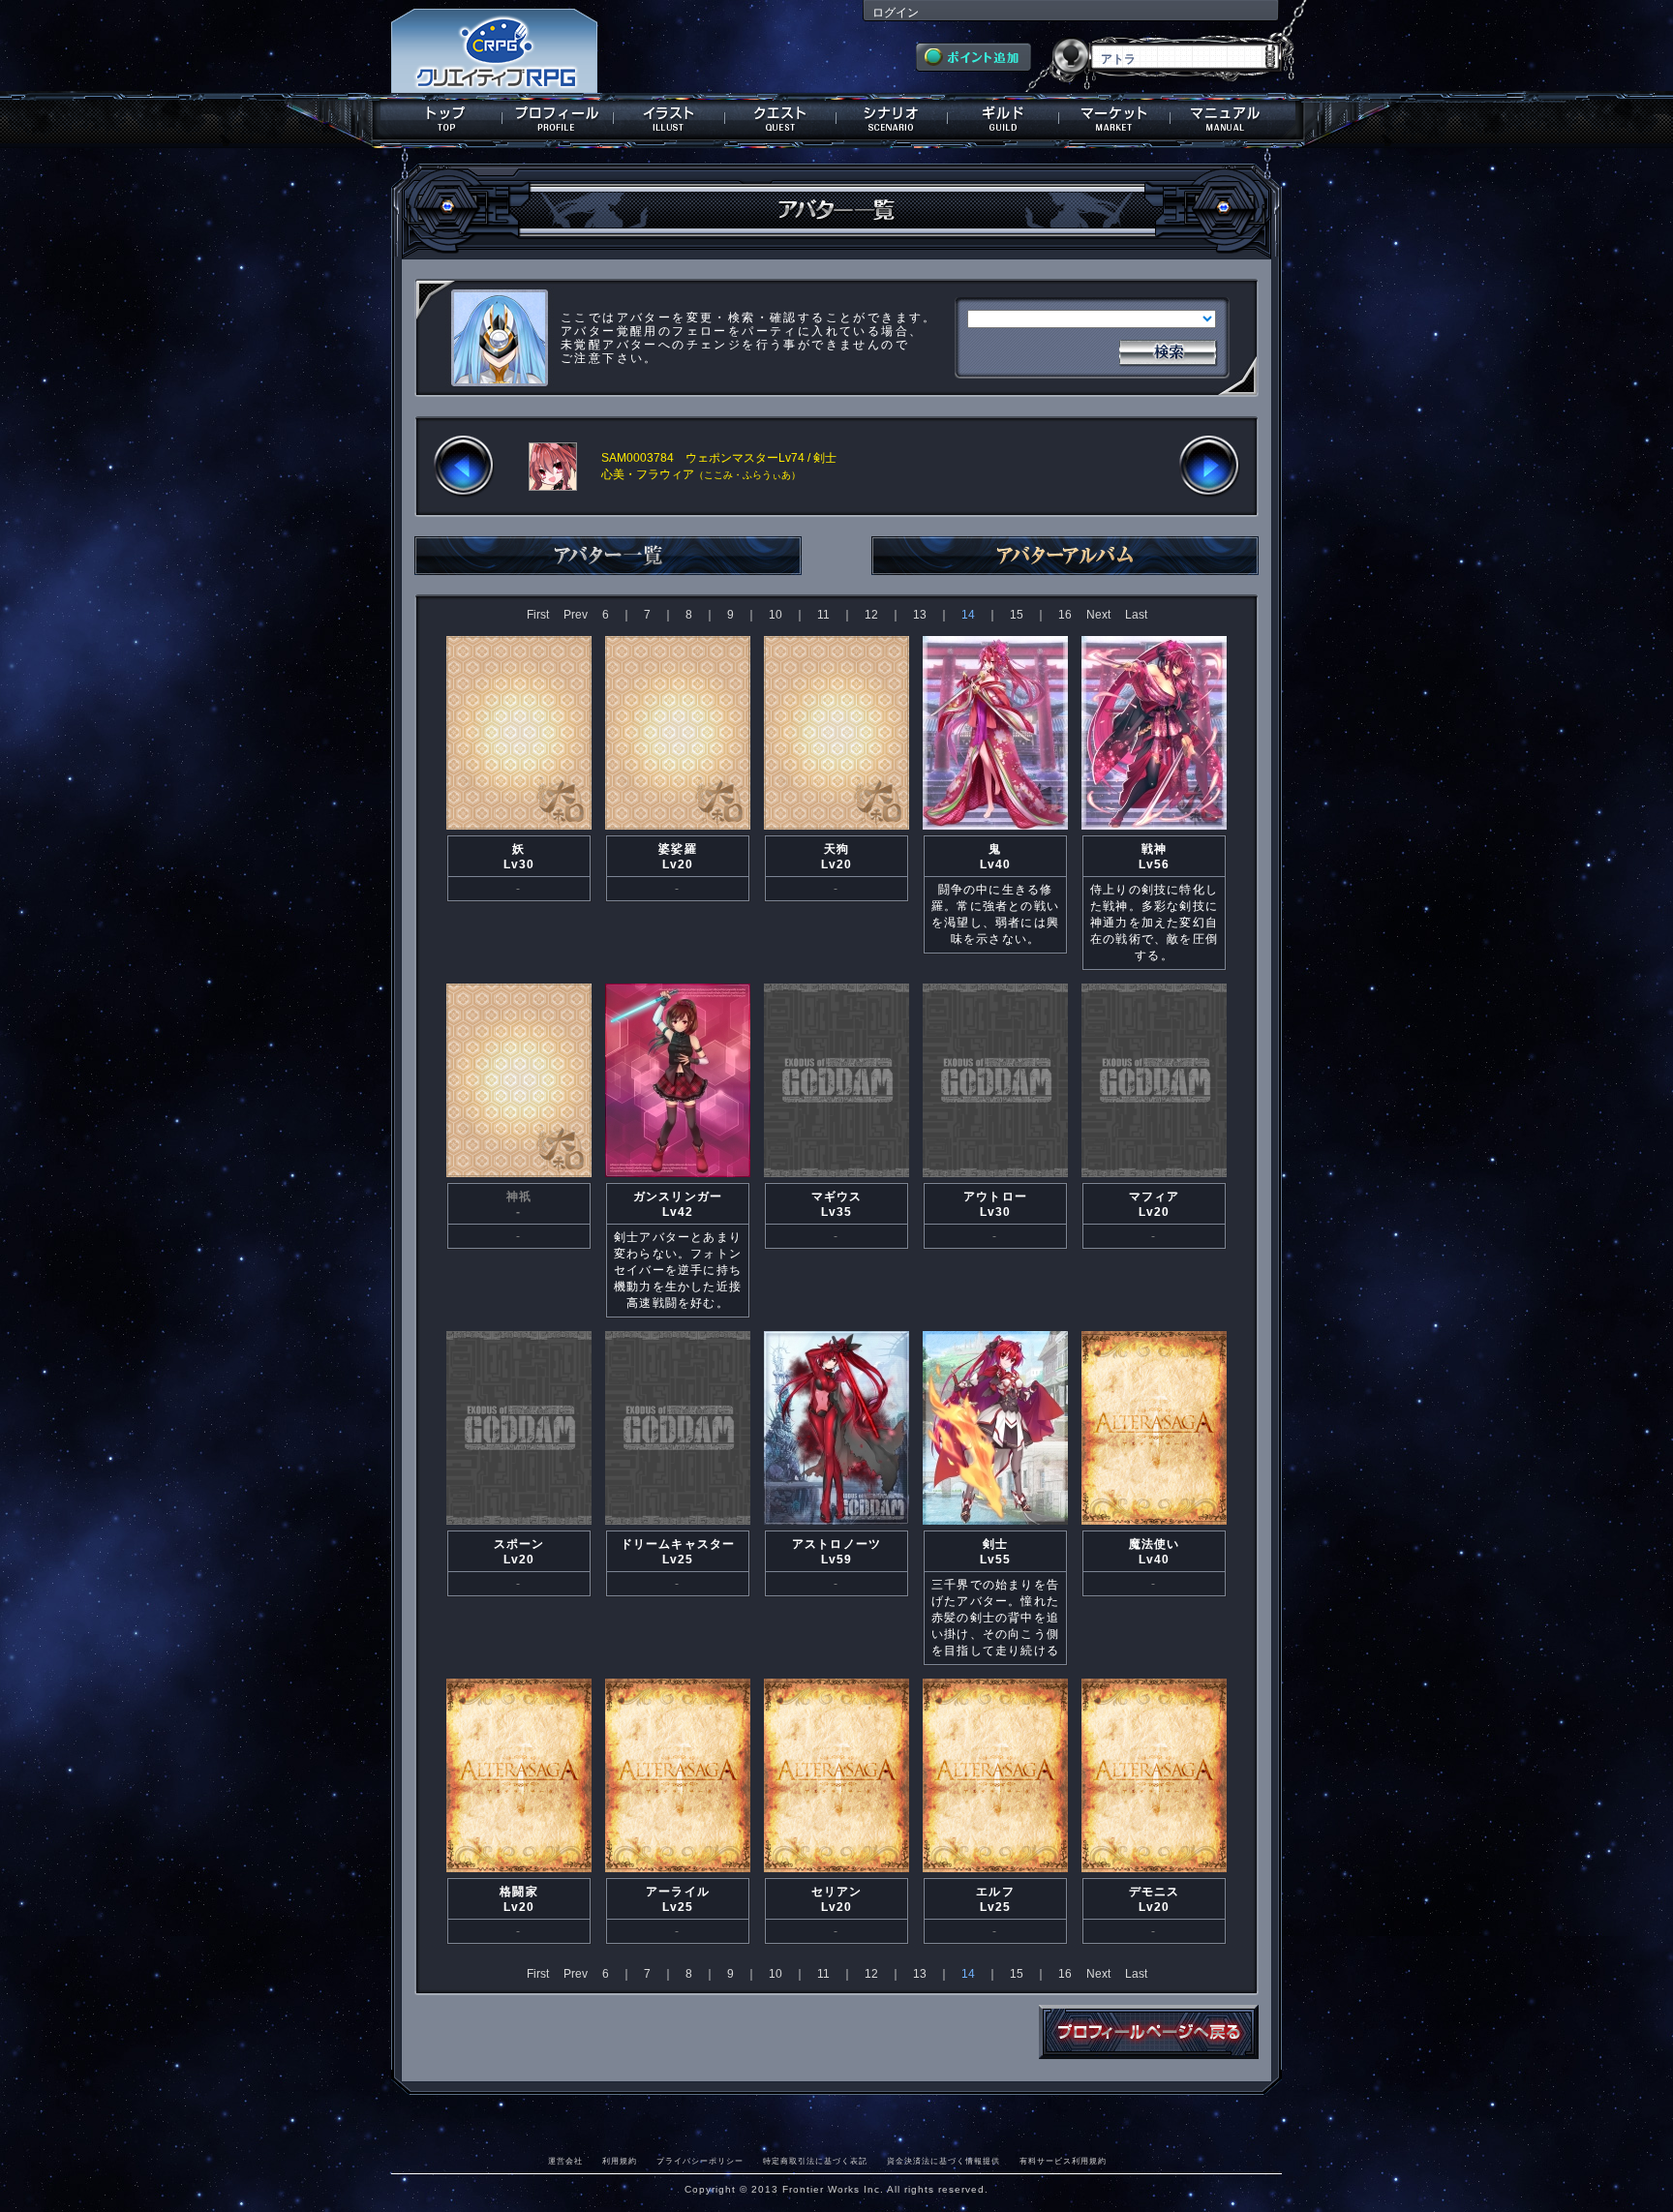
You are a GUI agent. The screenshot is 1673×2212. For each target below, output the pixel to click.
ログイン (896, 13)
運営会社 (565, 2161)
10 (776, 615)
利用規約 (620, 2161)
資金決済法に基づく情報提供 (943, 2161)
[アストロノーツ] (836, 1523)
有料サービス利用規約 (1063, 2161)
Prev (576, 615)
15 (1017, 615)
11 (823, 615)
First (538, 615)
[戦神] (1154, 828)
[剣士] (995, 1523)
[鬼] (995, 828)
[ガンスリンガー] (678, 1175)
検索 (1168, 350)
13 (920, 615)
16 (1065, 615)
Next (1098, 615)
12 (871, 615)
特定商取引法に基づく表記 (815, 2161)
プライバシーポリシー (700, 2161)
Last (1136, 615)
